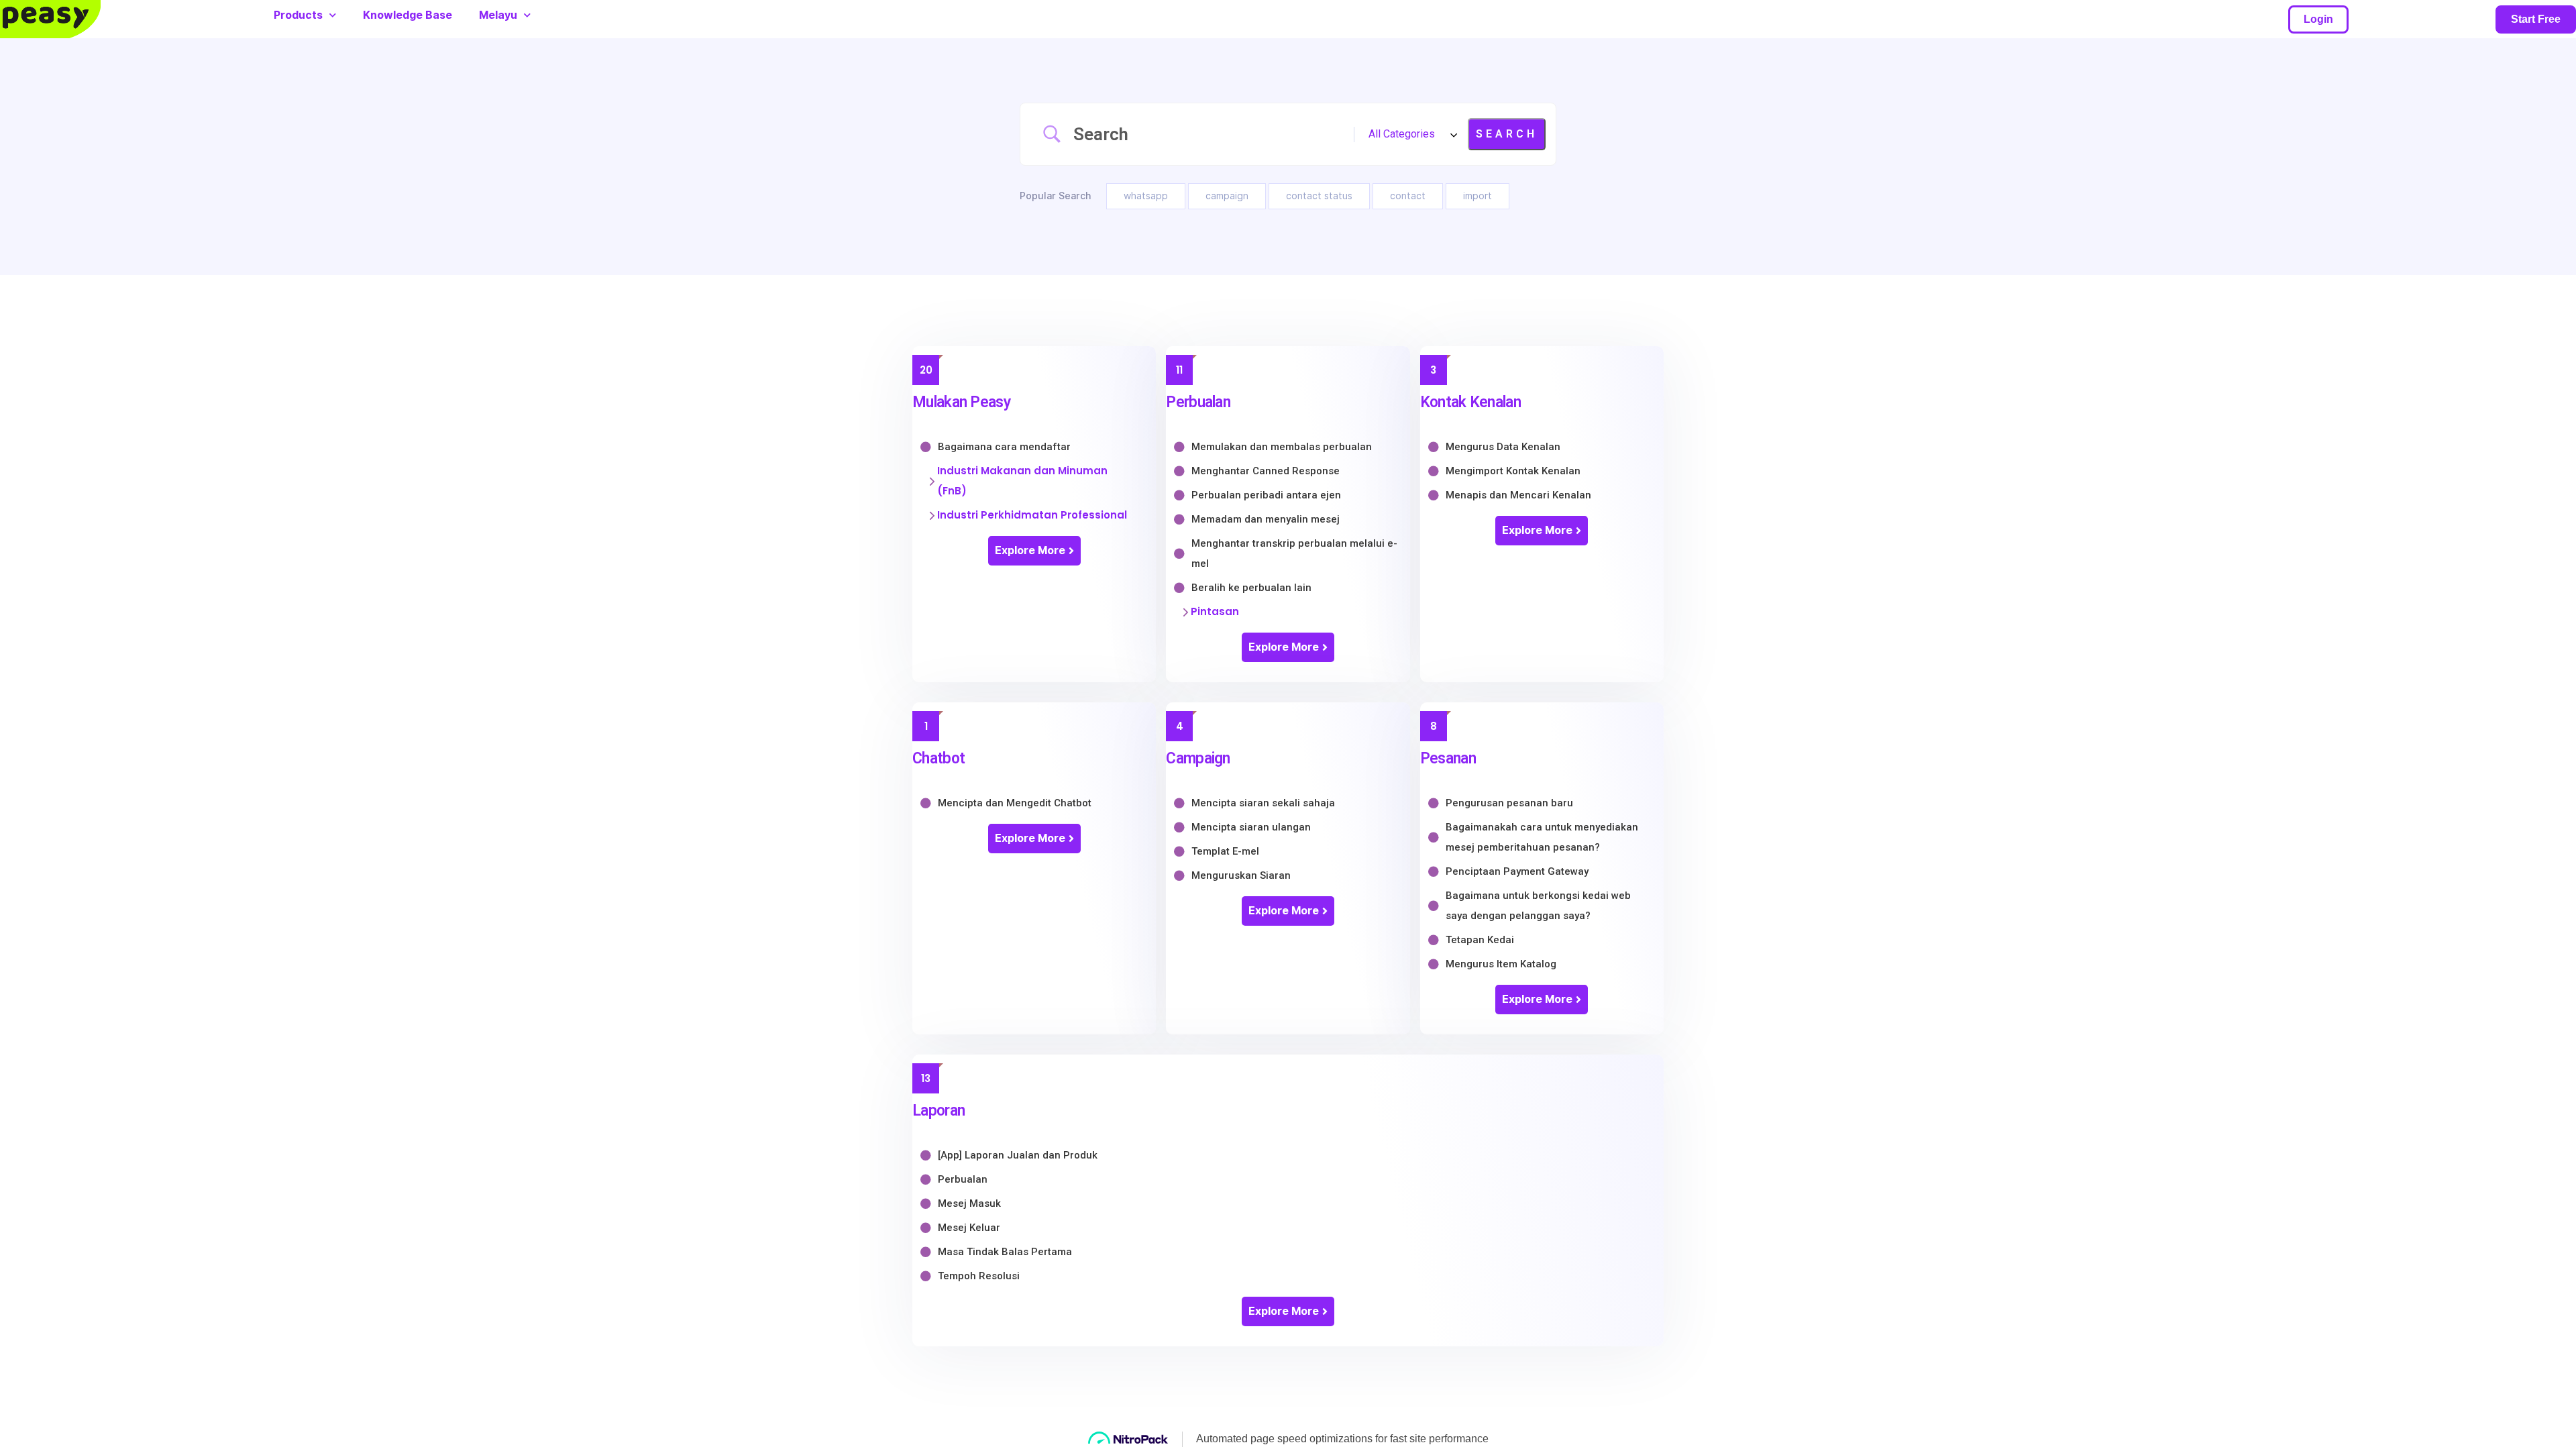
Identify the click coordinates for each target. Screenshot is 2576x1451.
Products (298, 15)
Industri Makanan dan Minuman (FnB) (1022, 481)
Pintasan (1215, 611)
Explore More (1030, 550)
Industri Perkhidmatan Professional (1032, 515)
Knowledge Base (408, 15)
